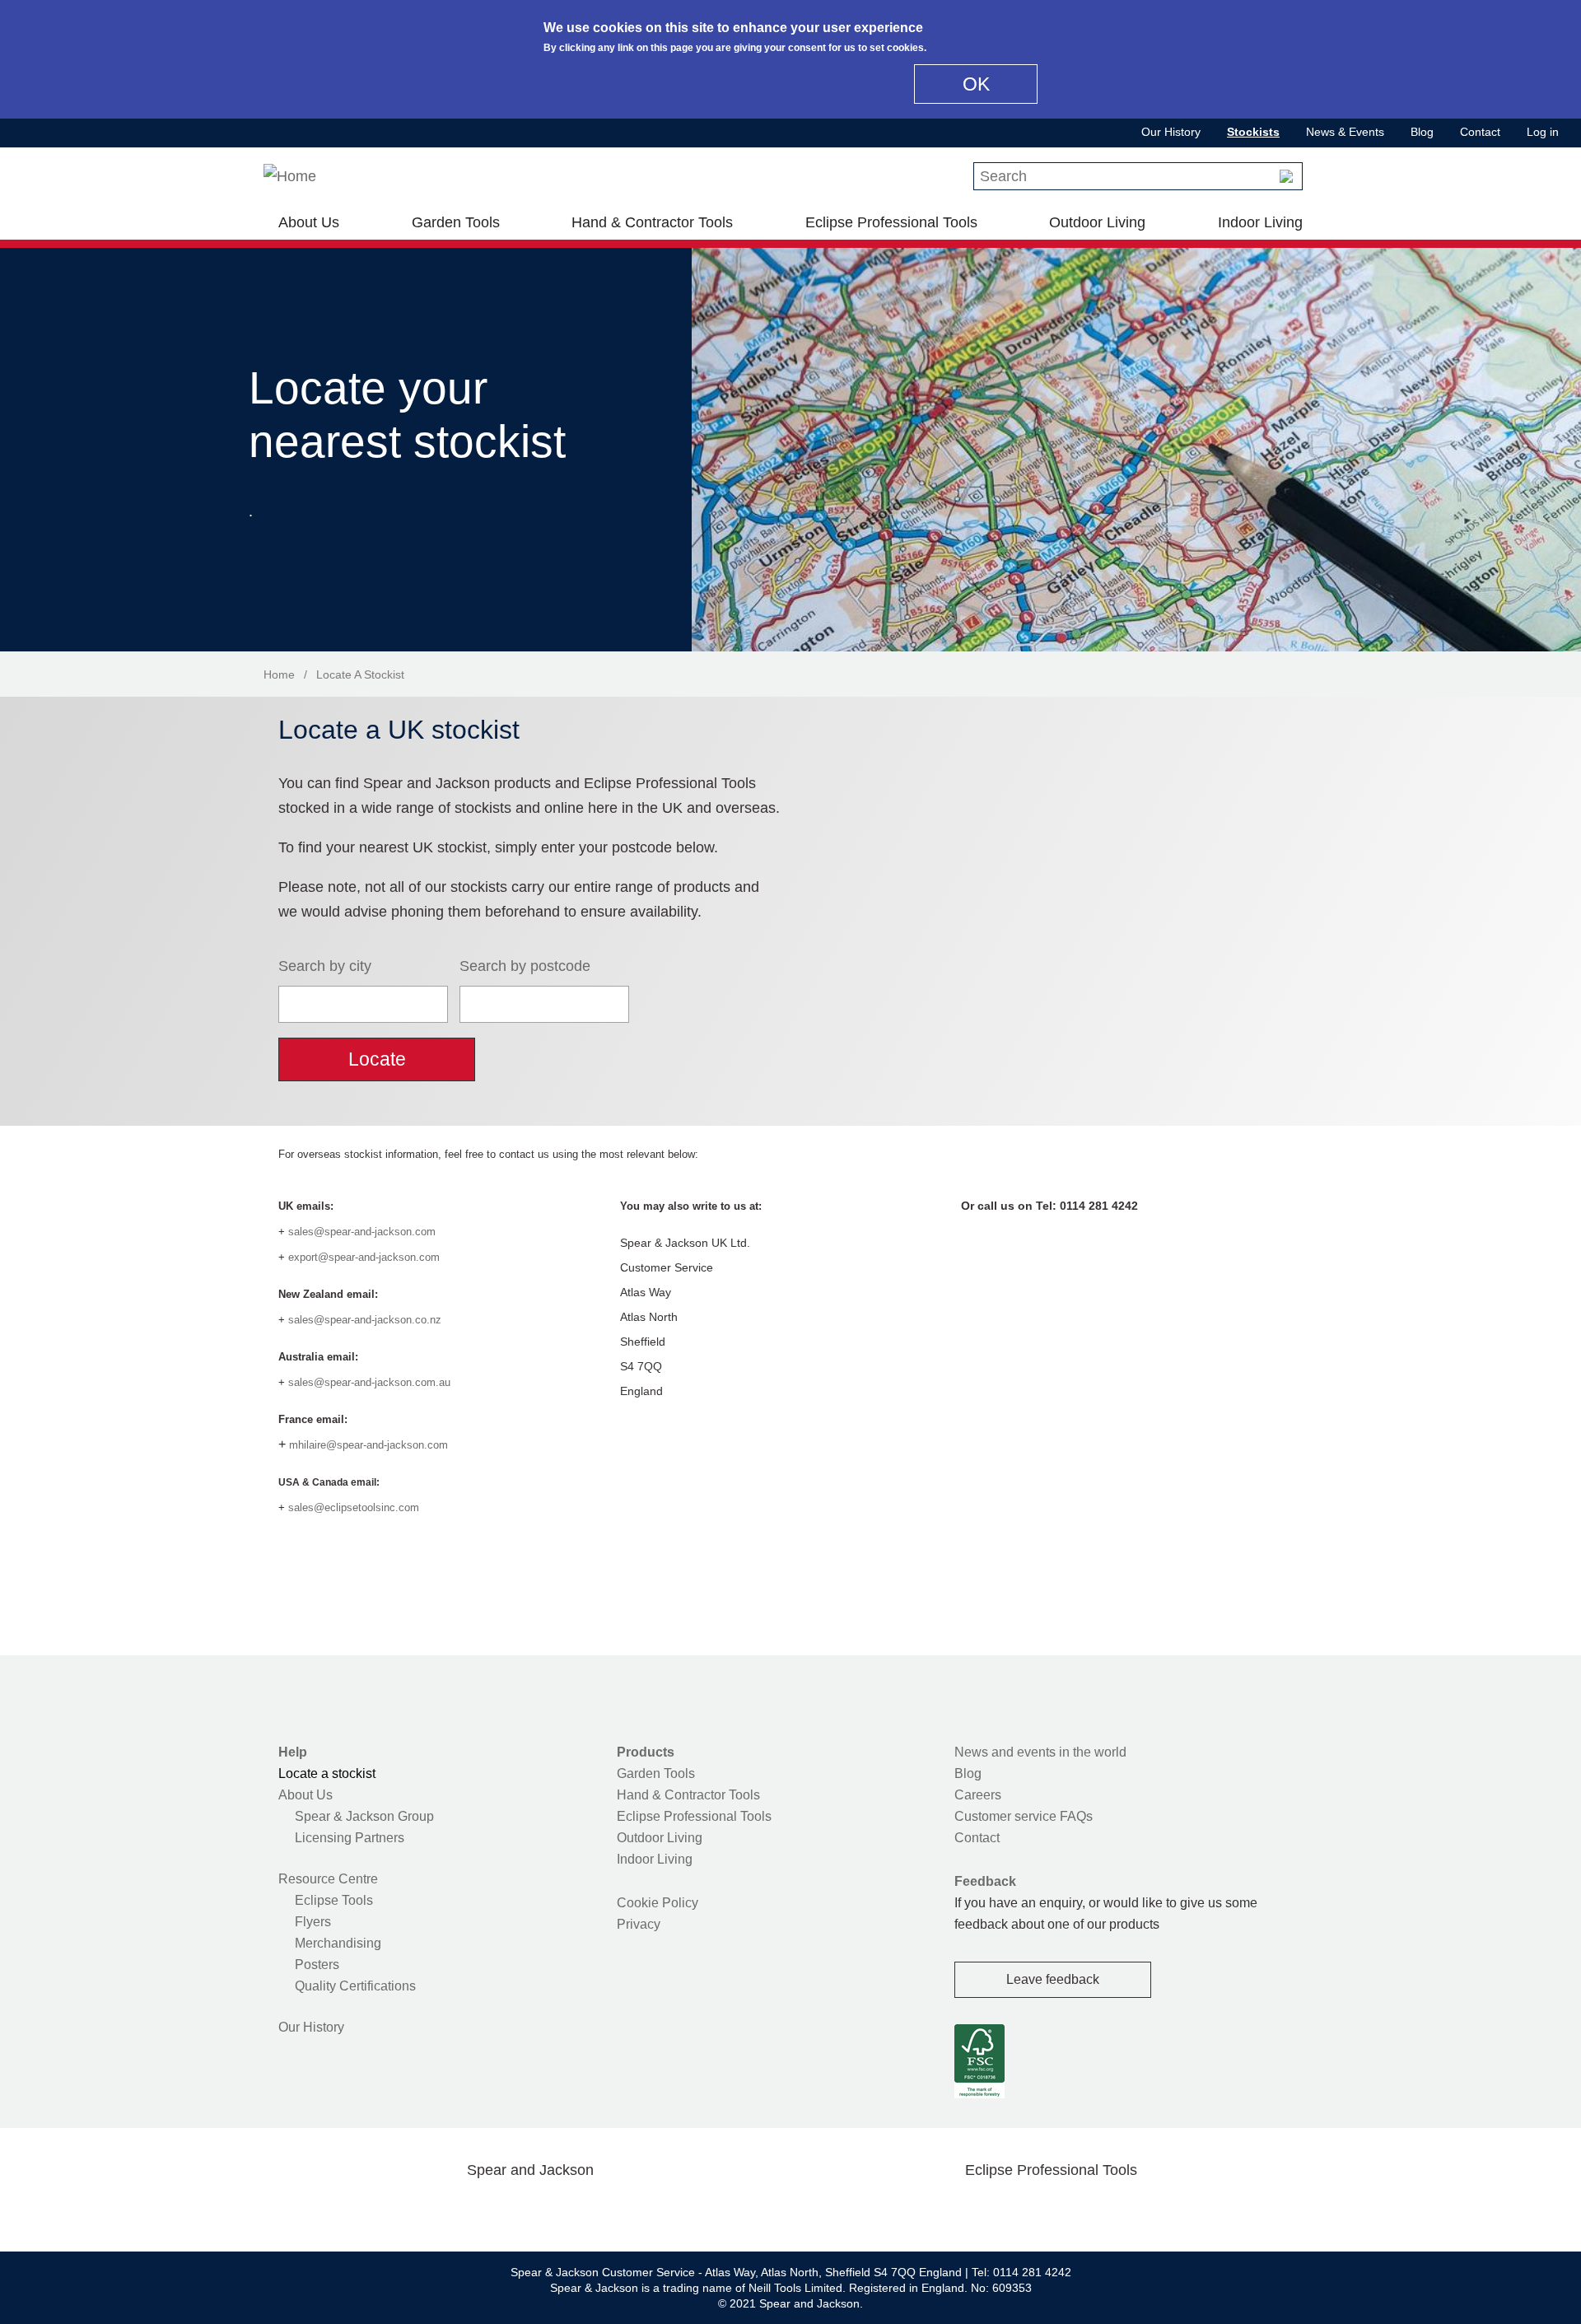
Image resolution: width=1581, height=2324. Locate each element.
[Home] (290, 176)
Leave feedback (1053, 1979)
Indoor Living (1260, 222)
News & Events (1345, 132)
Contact (1480, 132)
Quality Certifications (355, 1986)
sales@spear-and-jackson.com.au (369, 1382)
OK (976, 84)
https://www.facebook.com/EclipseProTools (972, 2209)
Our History (1171, 132)
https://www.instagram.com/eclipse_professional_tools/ (1077, 2209)
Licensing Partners (350, 1838)
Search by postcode (525, 966)
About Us (309, 222)
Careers (978, 1795)
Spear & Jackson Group (364, 1816)
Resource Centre (328, 1879)
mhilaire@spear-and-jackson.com (368, 1445)
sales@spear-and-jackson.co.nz (365, 1320)
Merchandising (338, 1943)
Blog (1422, 132)
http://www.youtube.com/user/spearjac (609, 2209)
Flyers (313, 1922)
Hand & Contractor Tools (652, 222)
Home (279, 674)
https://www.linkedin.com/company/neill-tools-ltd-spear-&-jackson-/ (557, 2209)
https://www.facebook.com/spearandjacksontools (399, 2209)
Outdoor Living (1097, 222)
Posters (317, 1965)
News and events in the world (1040, 1752)
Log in (1543, 132)
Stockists (1253, 132)
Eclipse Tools (334, 1900)
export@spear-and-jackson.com (364, 1257)
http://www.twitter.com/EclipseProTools (1024, 2209)
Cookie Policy (658, 1903)
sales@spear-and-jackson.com (362, 1232)
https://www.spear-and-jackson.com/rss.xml (661, 2209)
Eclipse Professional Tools (891, 222)
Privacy (639, 1924)
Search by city (325, 966)
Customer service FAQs (1024, 1816)
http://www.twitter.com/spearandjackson (451, 2209)
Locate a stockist (327, 1773)
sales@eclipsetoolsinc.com (354, 1507)
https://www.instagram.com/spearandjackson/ (504, 2209)
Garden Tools (456, 222)
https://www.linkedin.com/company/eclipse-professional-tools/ (1130, 2209)
